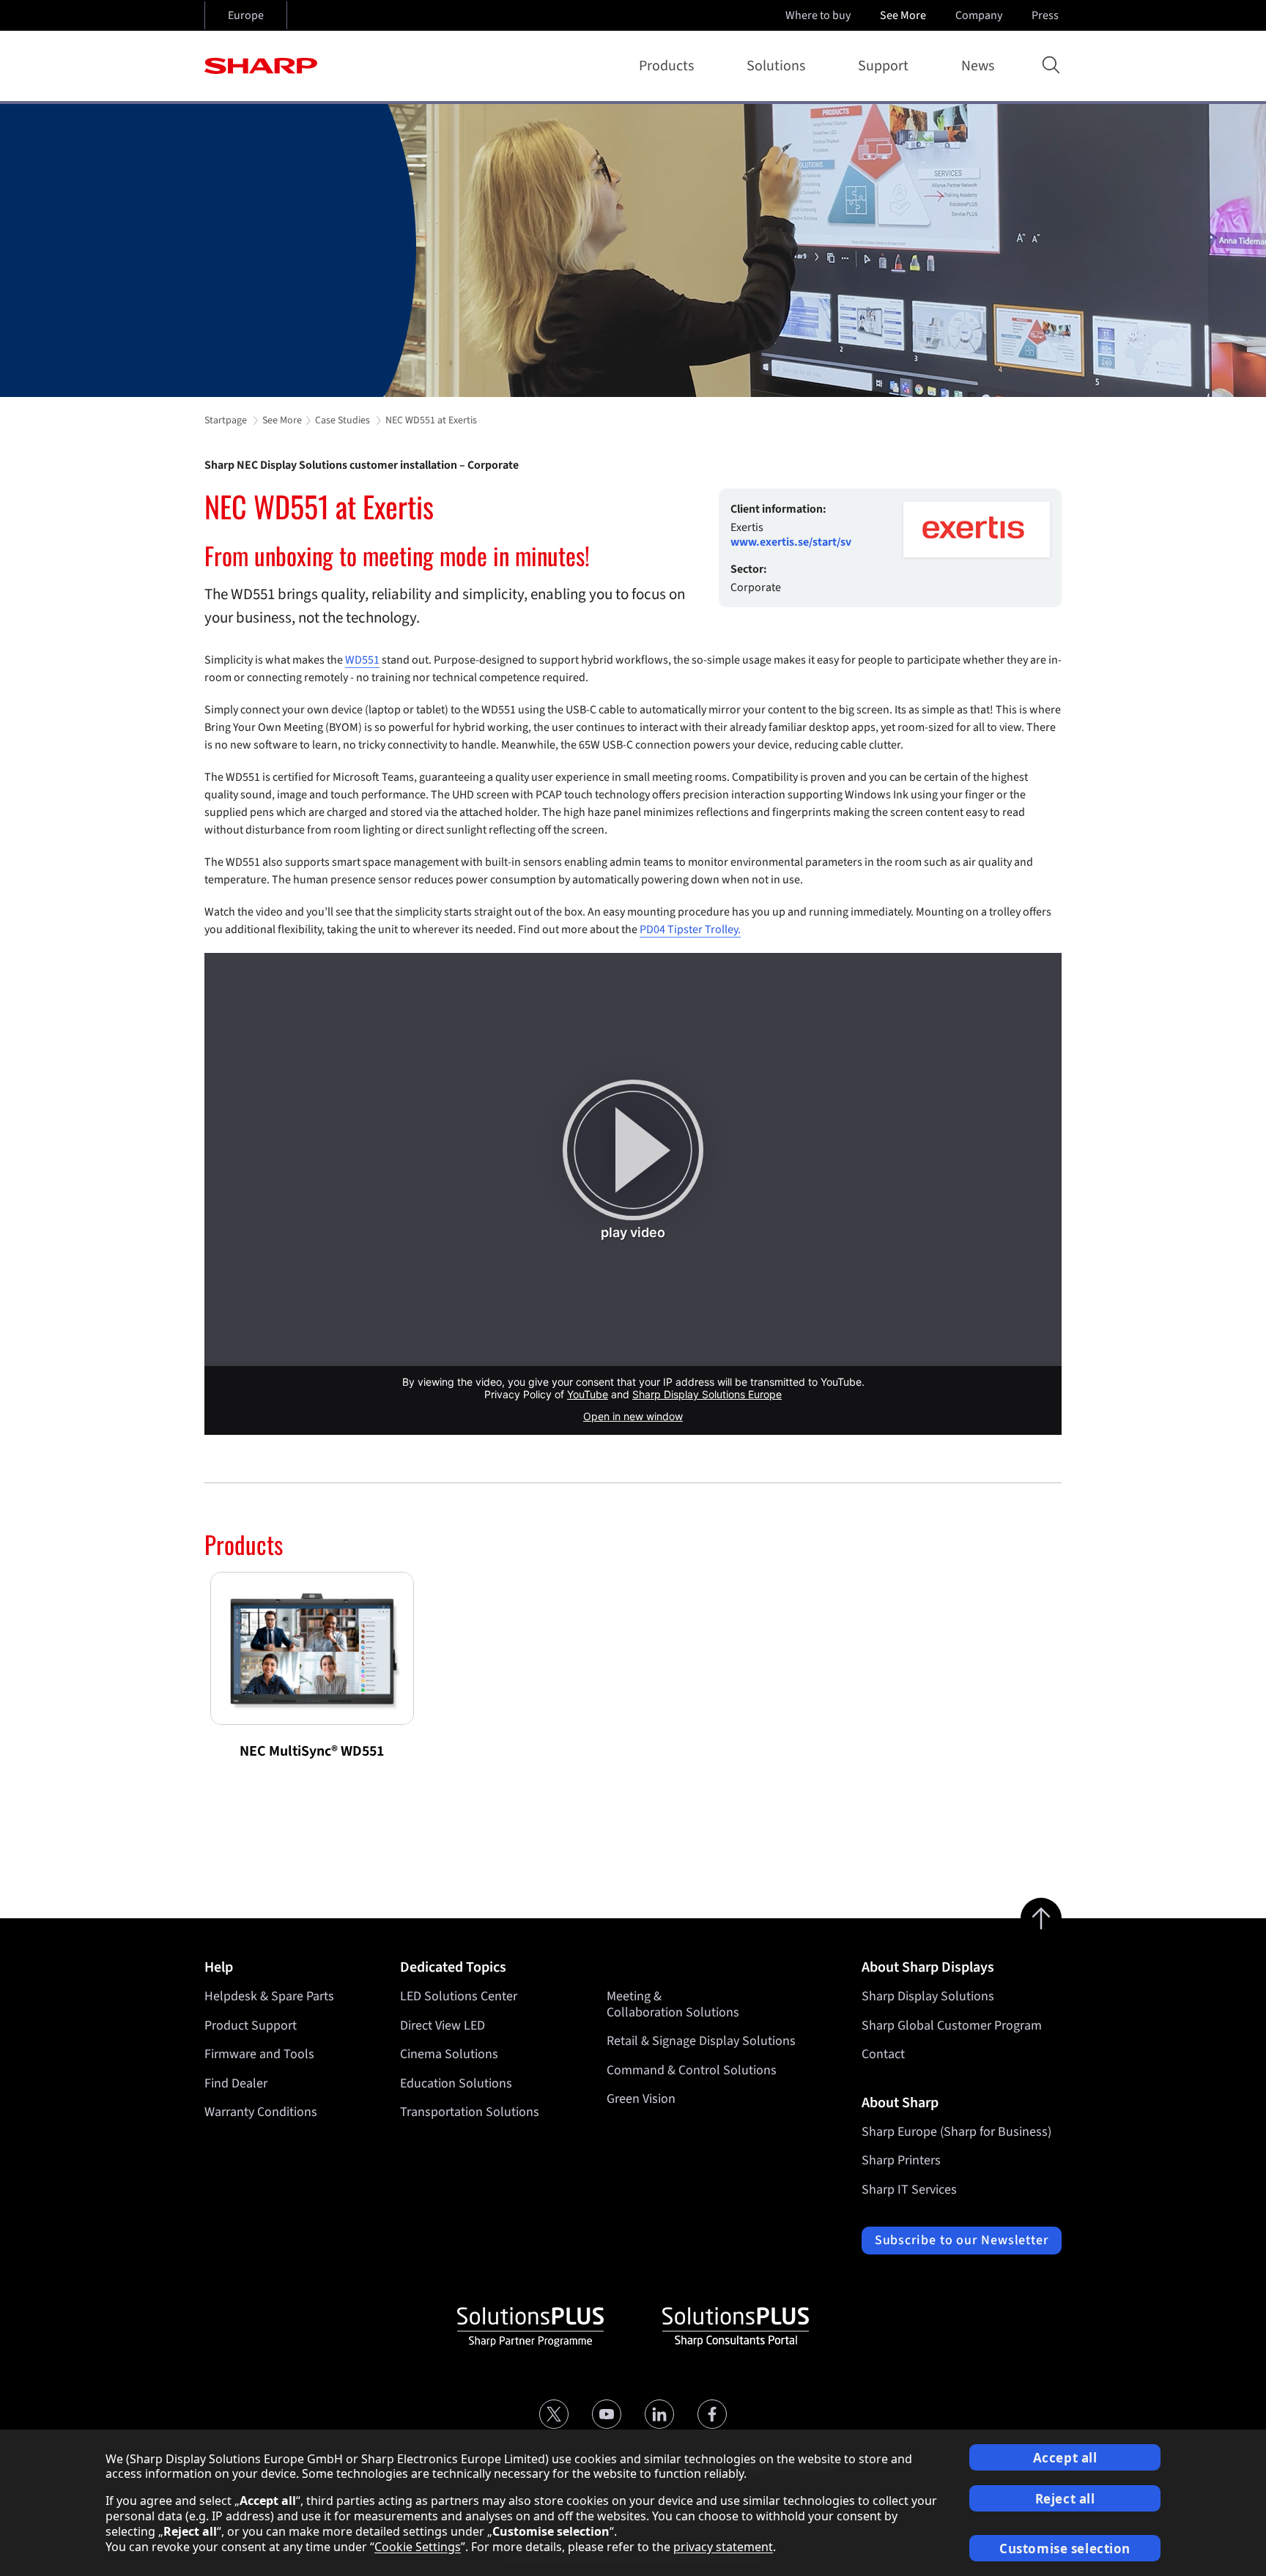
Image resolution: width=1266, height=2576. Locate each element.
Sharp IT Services (909, 2190)
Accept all (1065, 2458)
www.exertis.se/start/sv (791, 542)
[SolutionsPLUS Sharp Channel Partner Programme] (530, 2327)
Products (666, 66)
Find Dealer (236, 2083)
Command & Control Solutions (692, 2070)
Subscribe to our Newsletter (962, 2240)
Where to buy (818, 15)
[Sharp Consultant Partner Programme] (736, 2327)
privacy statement (723, 2547)
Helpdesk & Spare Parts (269, 1996)
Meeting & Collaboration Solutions (673, 2004)
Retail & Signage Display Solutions (701, 2041)
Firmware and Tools (259, 2054)
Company (979, 15)
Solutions (776, 66)
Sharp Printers (901, 2160)
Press (1045, 15)
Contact (883, 2054)
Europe (246, 15)
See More (903, 15)
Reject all (1065, 2499)
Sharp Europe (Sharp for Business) (956, 2132)
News (978, 66)
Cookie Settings (418, 2547)
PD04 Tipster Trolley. (690, 929)
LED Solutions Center (459, 1996)
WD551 (362, 660)
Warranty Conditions (261, 2112)
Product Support (251, 2026)
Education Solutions (456, 2083)
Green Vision (641, 2099)
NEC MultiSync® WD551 (312, 1751)
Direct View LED (443, 2026)
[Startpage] (261, 66)
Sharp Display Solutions (928, 1996)
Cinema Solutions (449, 2054)
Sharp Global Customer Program (952, 2026)
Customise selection (1065, 2549)
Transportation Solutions (470, 2112)
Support (883, 66)
